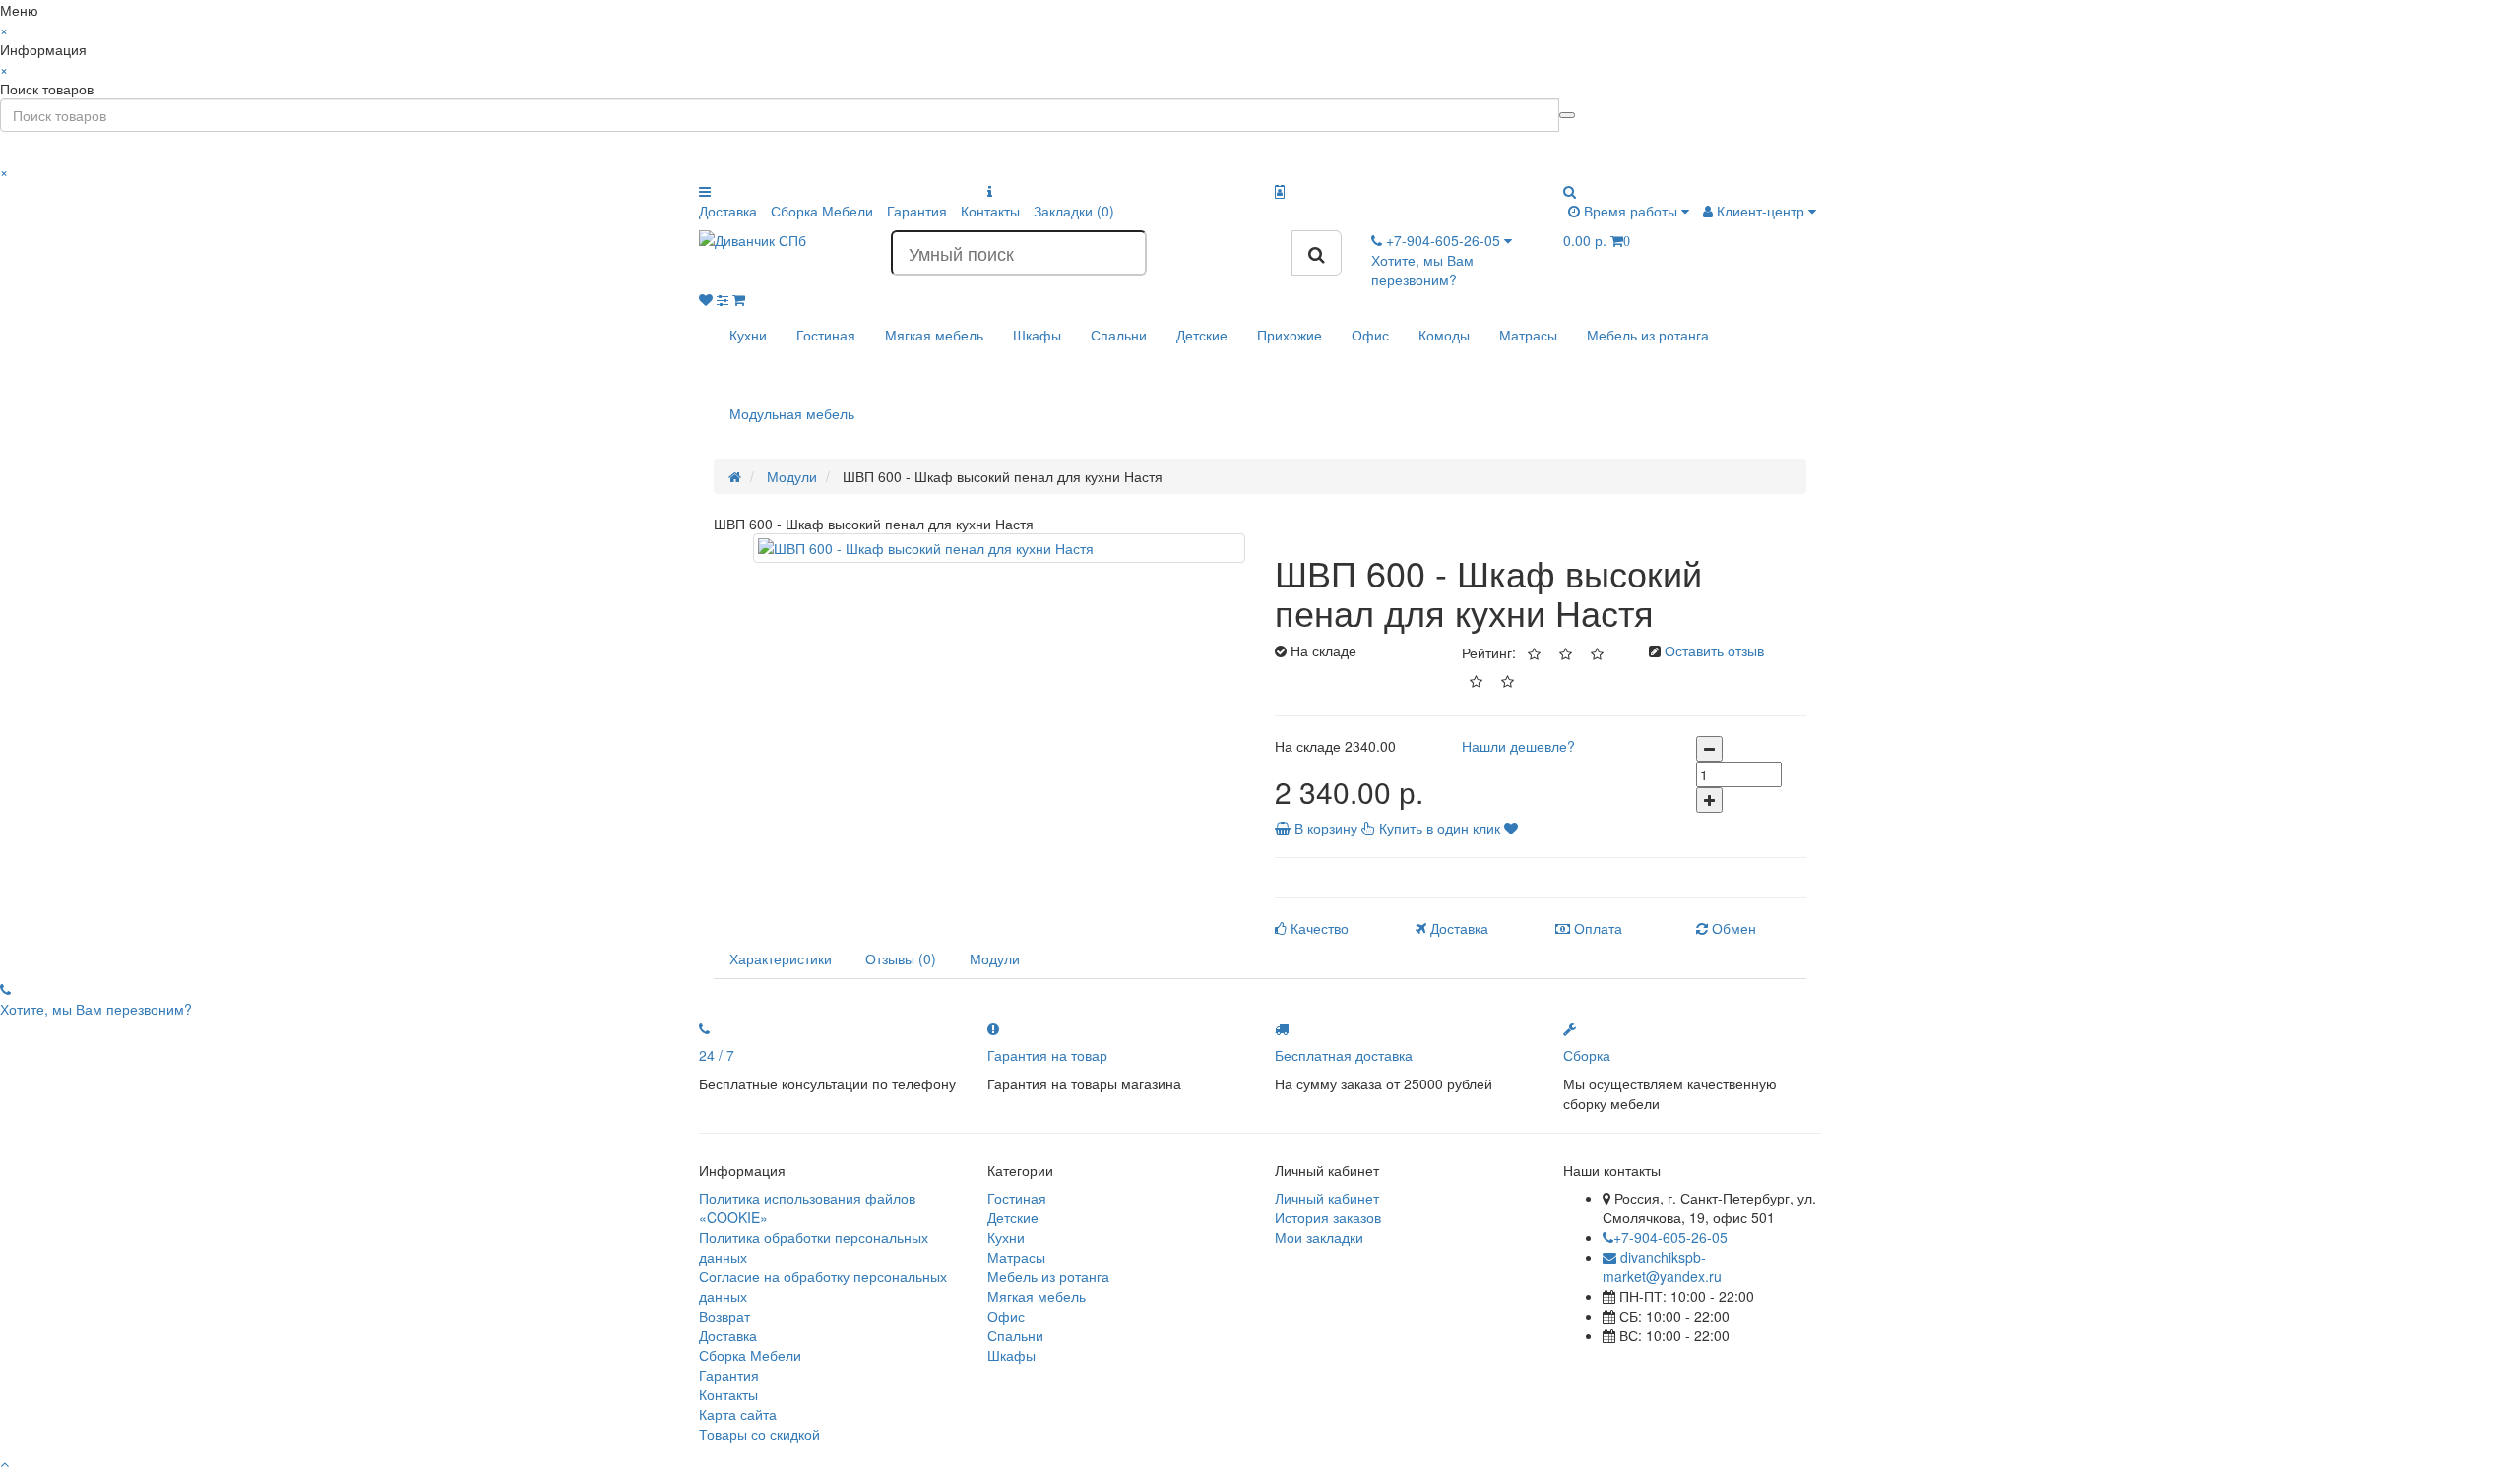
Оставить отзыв (1714, 650)
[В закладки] (1511, 828)
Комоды (1444, 335)
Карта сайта (738, 1414)
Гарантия (917, 211)
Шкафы (1037, 335)
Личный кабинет (1327, 1198)
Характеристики (781, 958)
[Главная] (735, 476)
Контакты (990, 211)
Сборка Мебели (822, 211)
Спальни (1119, 335)
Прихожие (1290, 335)
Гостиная (826, 335)
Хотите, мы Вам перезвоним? (1422, 270)
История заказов (1328, 1217)
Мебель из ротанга (1648, 335)
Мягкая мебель (934, 335)
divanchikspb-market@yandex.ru (1662, 1267)
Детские (1202, 335)
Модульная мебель (792, 413)
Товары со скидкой (759, 1434)
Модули (995, 958)
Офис (1370, 335)
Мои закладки (1319, 1237)
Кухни (748, 335)
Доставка (728, 211)
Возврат (724, 1316)
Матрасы (1528, 335)
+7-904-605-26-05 (1670, 1237)
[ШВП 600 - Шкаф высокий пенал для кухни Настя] (999, 548)
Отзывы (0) (901, 958)
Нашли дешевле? (1518, 746)
